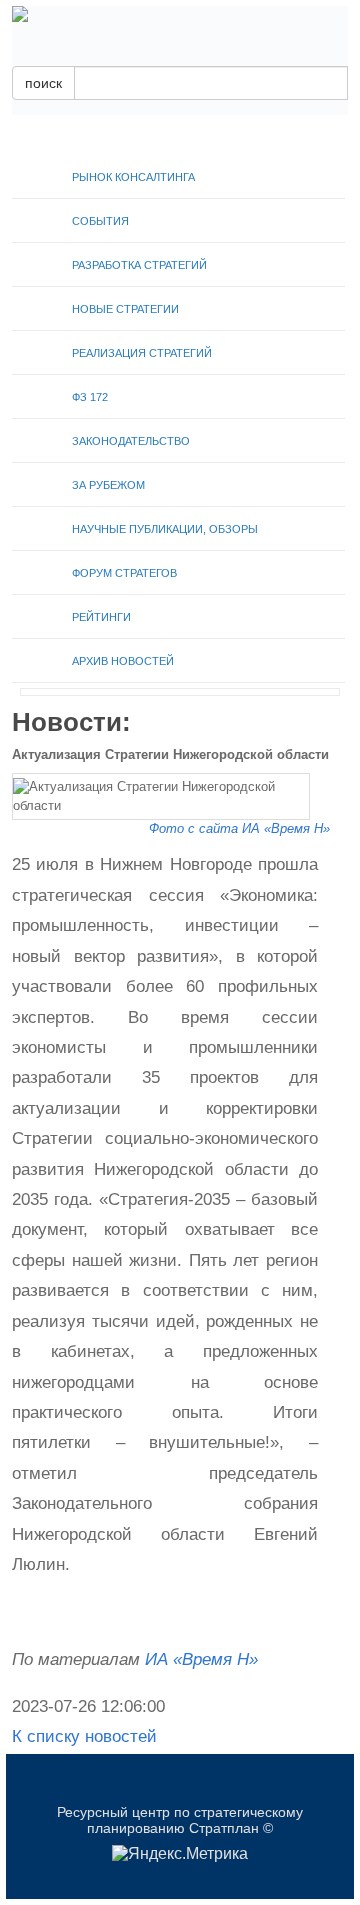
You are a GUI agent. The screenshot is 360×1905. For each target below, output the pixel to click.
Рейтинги (101, 617)
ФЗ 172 (90, 397)
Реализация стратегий (142, 353)
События (100, 221)
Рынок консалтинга (133, 177)
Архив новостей (123, 661)
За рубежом (108, 485)
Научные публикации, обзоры (165, 529)
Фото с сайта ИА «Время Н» (239, 828)
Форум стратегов (124, 573)
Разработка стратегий (139, 265)
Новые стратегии (125, 309)
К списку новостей (84, 1736)
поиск (43, 83)
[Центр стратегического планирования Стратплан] (180, 14)
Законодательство (131, 441)
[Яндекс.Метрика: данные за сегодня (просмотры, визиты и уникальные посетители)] (180, 1854)
